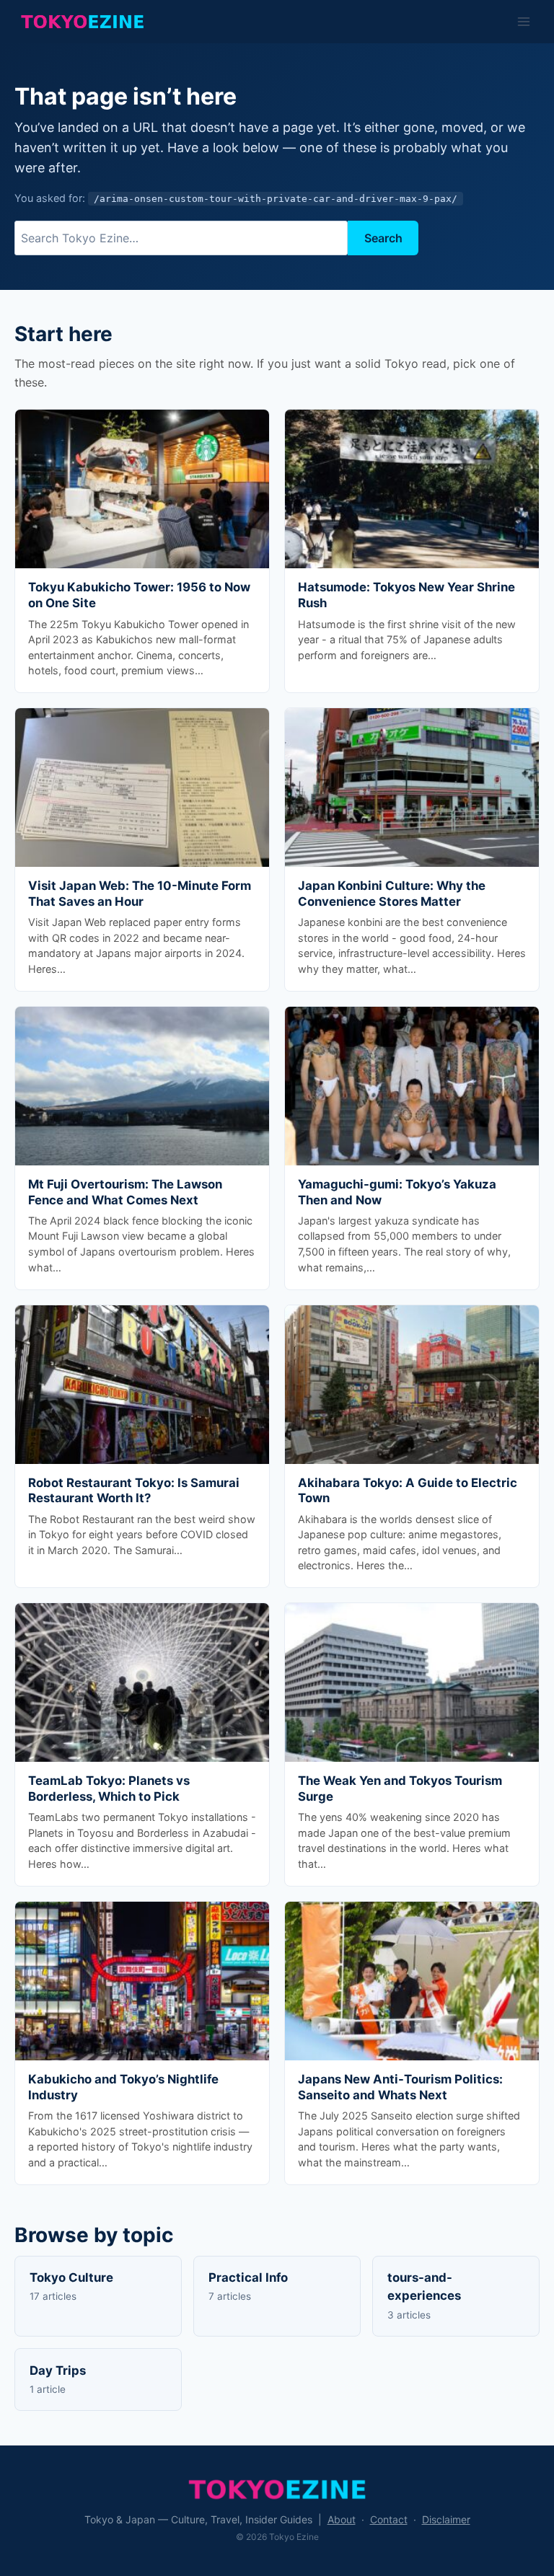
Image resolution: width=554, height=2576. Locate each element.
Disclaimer (446, 2519)
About (342, 2519)
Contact (389, 2519)
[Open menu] (523, 21)
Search (383, 238)
